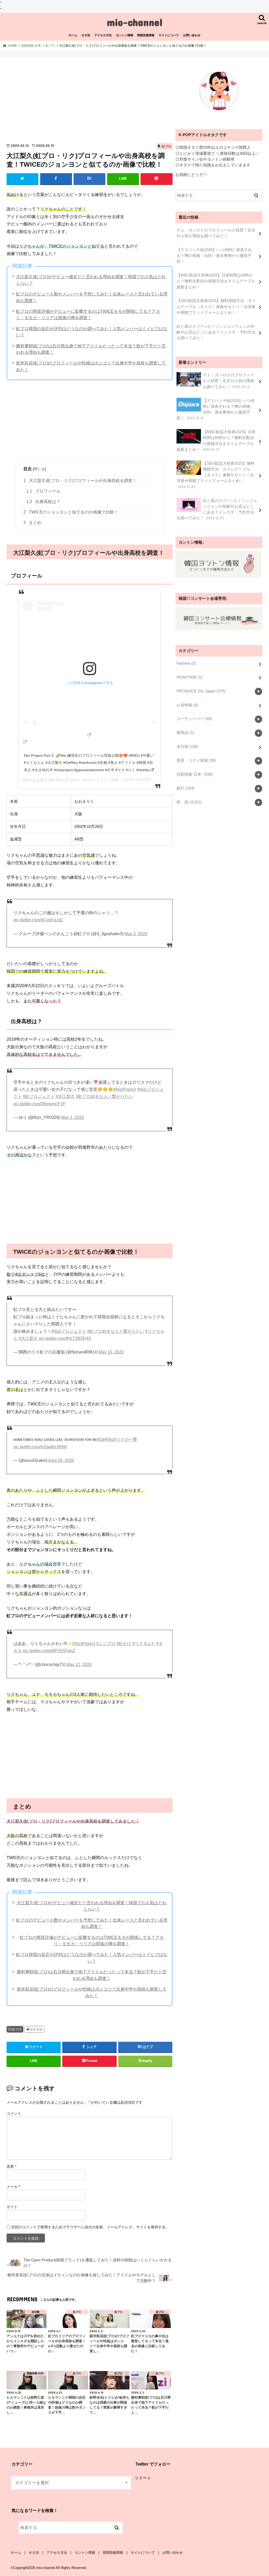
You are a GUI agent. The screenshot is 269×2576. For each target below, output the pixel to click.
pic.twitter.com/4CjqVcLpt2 (38, 920)
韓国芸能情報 (146, 35)
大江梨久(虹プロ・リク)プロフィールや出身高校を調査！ (80, 481)
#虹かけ (124, 1644)
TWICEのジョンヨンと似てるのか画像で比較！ (71, 512)
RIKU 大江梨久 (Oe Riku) (44, 780)
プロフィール (43, 491)
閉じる (39, 469)
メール (13, 2187)
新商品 (185, 733)
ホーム (73, 35)
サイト (12, 2207)
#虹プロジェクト (39, 1096)
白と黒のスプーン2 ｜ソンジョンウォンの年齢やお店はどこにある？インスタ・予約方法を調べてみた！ (216, 332)
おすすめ (36, 2029)
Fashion (186, 663)
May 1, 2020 (73, 1117)
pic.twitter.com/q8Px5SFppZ (49, 1651)
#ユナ (150, 1644)
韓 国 (189, 802)
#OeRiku (105, 1439)
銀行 (185, 788)
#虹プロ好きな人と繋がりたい (104, 1096)
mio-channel (135, 22)
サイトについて (169, 35)
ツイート (143, 2478)
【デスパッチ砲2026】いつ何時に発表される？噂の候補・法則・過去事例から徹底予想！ (214, 256)
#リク (138, 1644)
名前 (11, 2166)
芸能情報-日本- (195, 774)
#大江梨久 (65, 1096)
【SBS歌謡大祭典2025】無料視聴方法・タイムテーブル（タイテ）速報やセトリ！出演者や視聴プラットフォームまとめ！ (216, 306)
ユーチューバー (194, 719)
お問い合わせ (192, 35)
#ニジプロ (106, 1644)
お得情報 (187, 705)
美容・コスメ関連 (196, 760)
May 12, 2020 (79, 1665)
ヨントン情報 (125, 35)
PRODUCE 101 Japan (201, 691)
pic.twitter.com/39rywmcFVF (40, 1104)
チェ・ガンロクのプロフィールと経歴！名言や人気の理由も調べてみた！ (216, 233)
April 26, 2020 (61, 1460)
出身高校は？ (43, 502)
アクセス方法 (103, 35)
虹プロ (17, 2029)
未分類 (187, 747)
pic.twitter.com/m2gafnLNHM (40, 1447)
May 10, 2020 (111, 1352)
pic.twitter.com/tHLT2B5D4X (65, 1338)
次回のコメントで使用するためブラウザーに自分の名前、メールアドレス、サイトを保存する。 (90, 2227)
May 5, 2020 (136, 934)
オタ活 (86, 35)
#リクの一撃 (125, 1439)
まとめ (32, 523)
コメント (14, 2113)
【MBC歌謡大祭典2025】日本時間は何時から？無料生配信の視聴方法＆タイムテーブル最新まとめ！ (216, 281)
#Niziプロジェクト (69, 1331)
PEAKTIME (189, 677)
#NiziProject (125, 1089)
